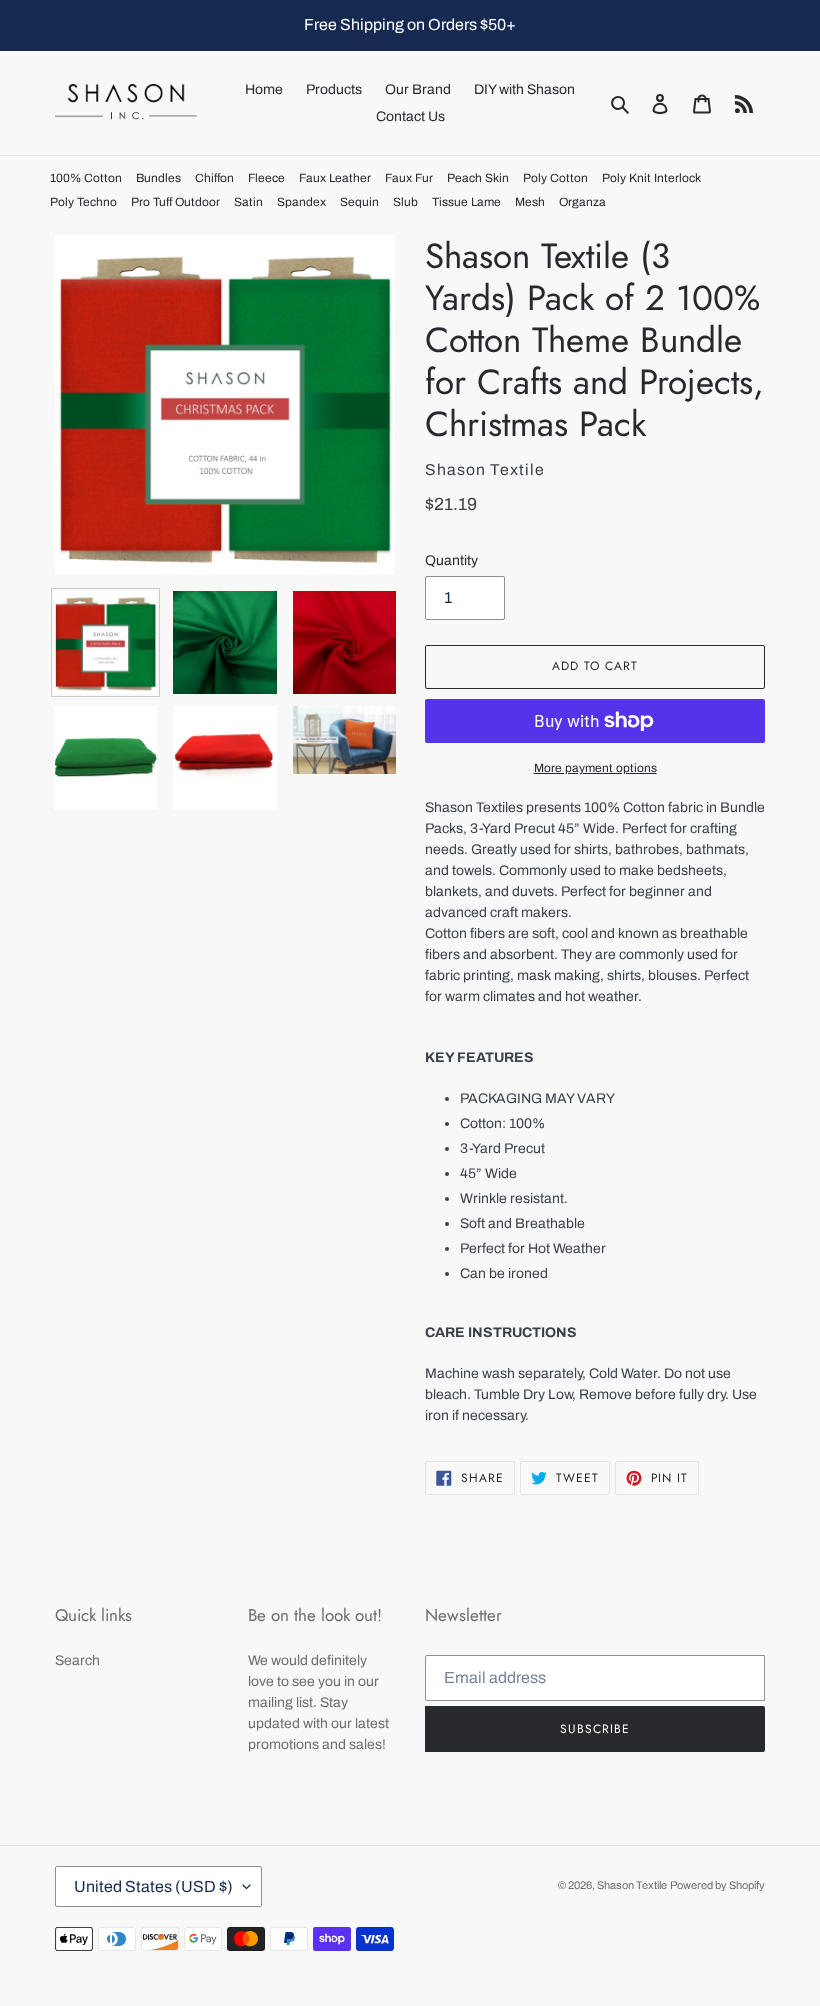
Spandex (301, 202)
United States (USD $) (153, 1886)
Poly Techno (83, 202)
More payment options (595, 768)
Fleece (266, 178)
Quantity (451, 560)
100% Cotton (86, 178)
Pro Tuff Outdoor (175, 202)
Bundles (158, 178)
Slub (405, 202)
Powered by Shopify (717, 1885)
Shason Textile (632, 1885)
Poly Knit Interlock (651, 178)
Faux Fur (409, 178)
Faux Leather (335, 178)
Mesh (530, 202)
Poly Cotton (555, 178)
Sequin (359, 202)
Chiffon (214, 178)
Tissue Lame (466, 202)
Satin (248, 202)
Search (77, 1660)
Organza (582, 202)
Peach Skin (478, 178)
